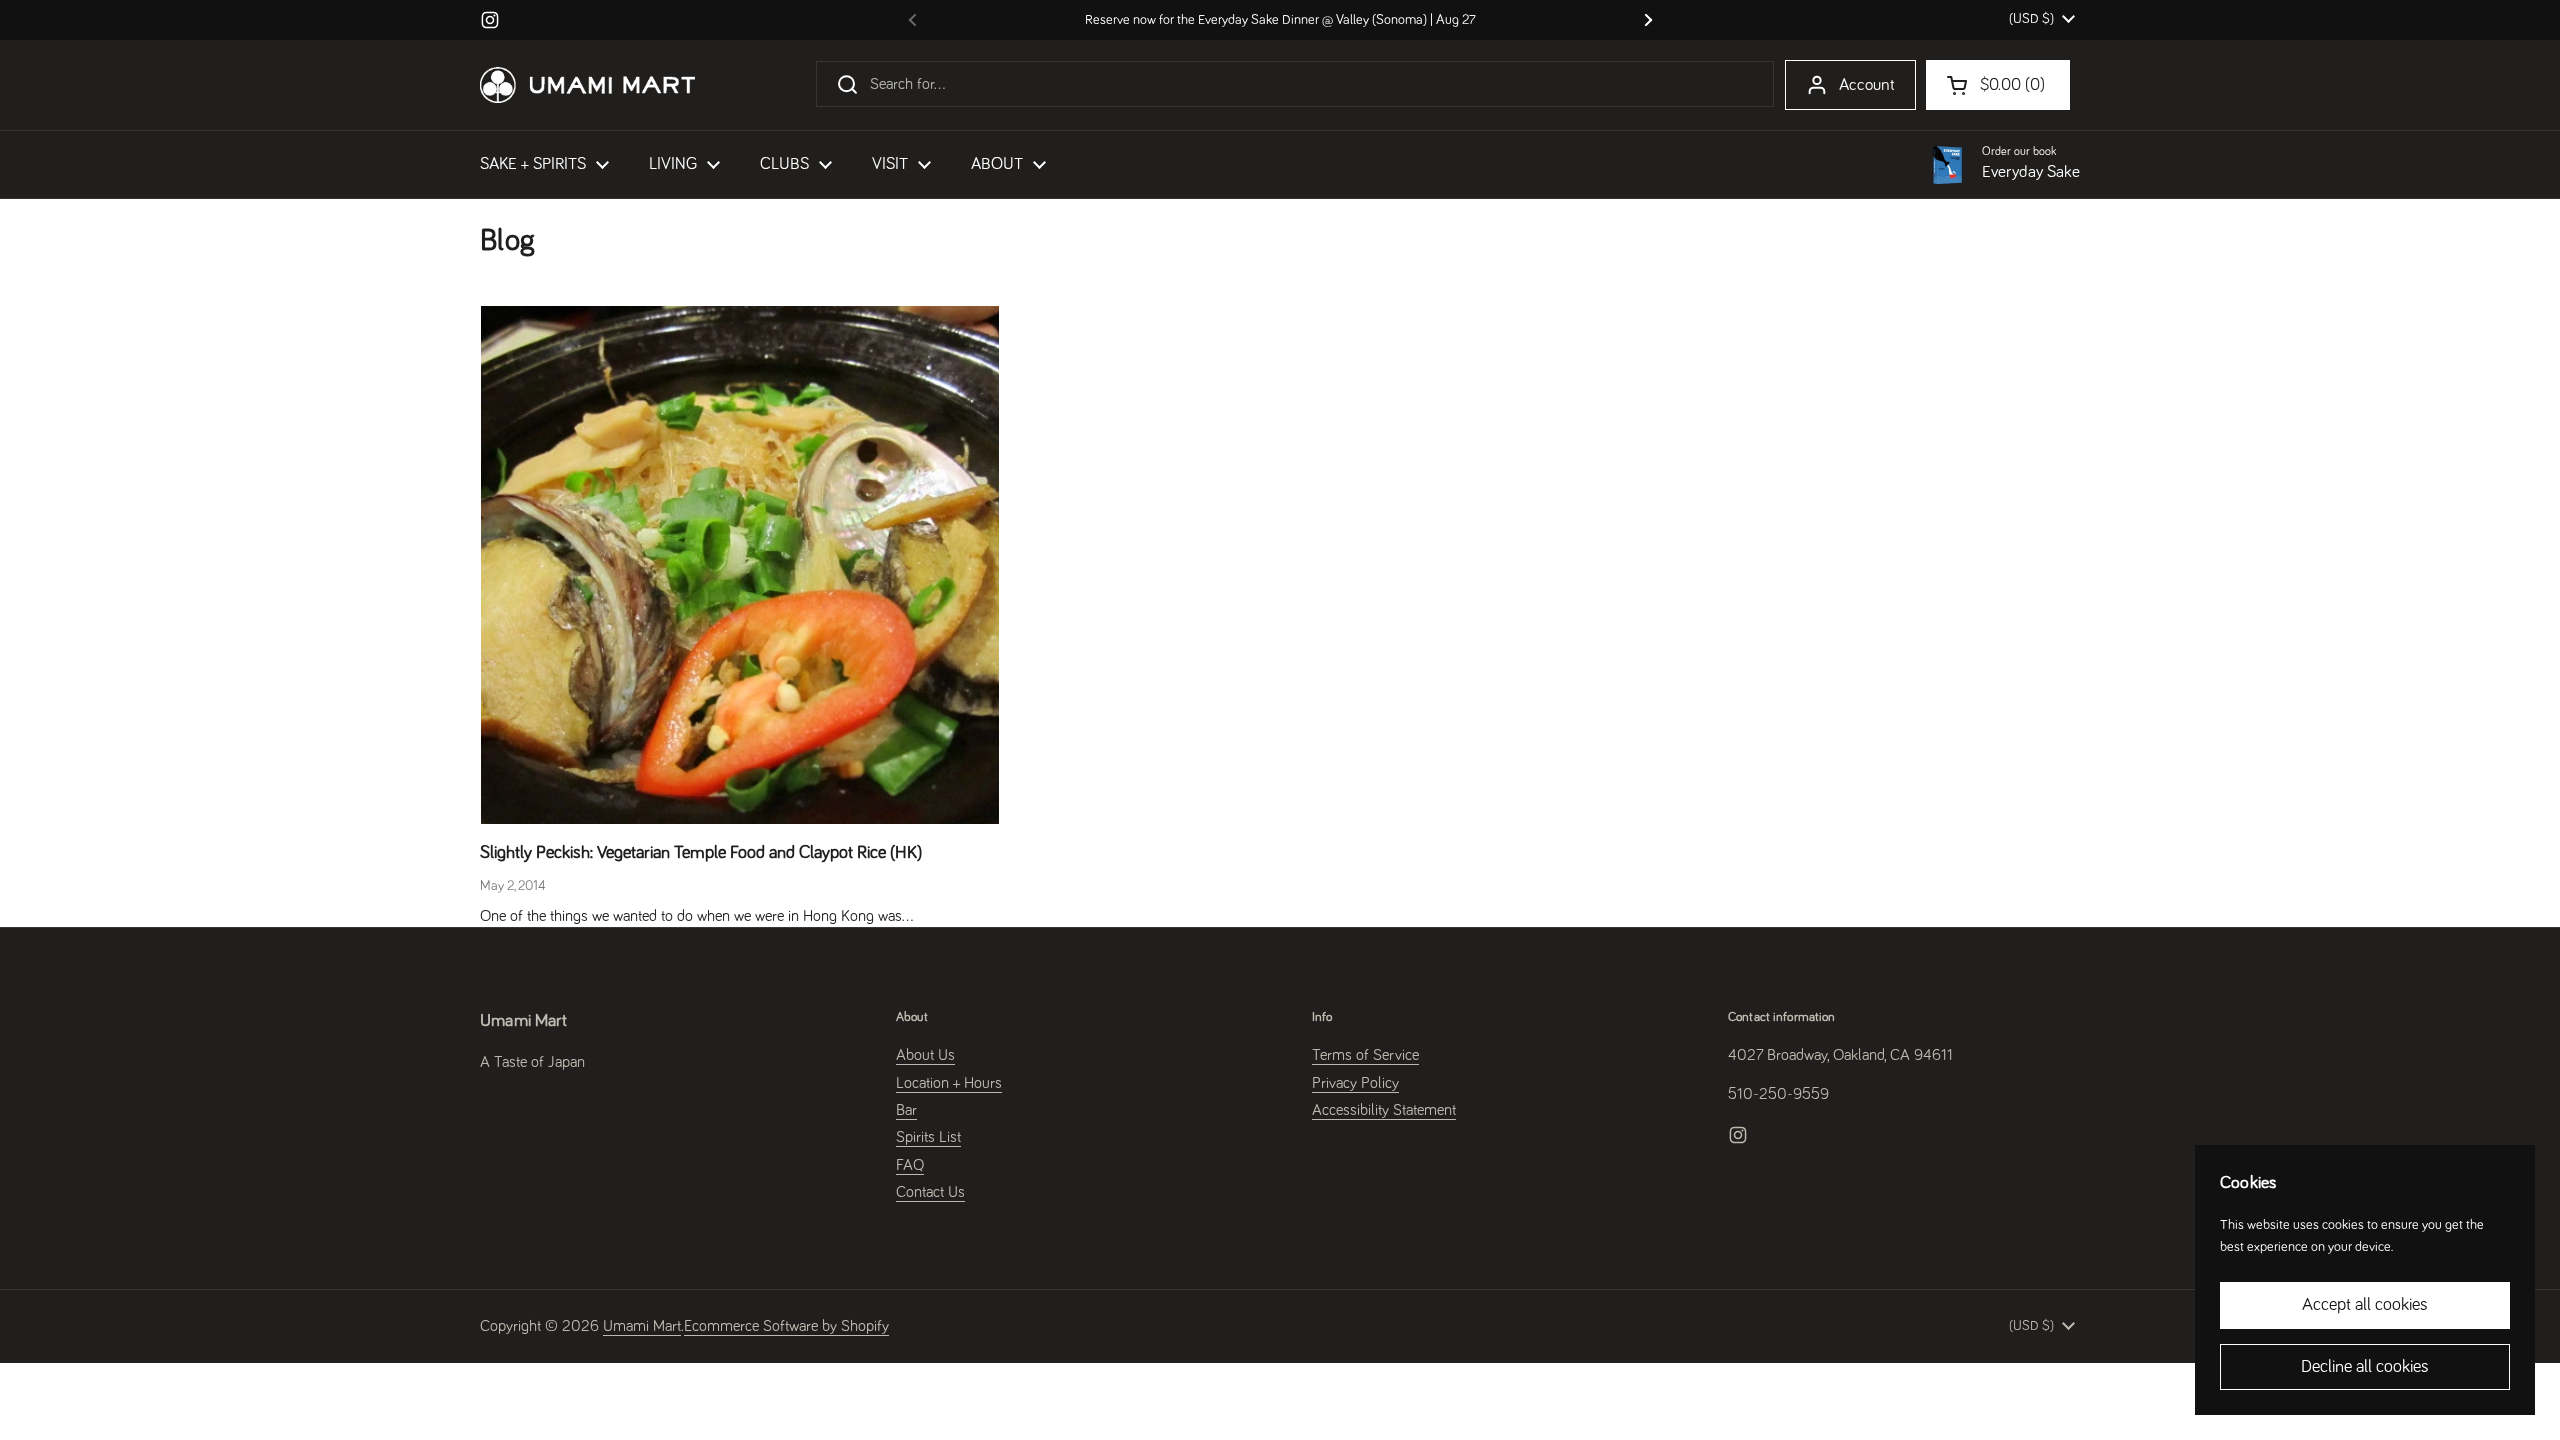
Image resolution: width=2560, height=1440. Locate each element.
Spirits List (928, 1137)
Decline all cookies (2365, 1367)
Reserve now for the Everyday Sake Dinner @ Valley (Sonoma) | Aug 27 (1280, 20)
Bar (906, 1110)
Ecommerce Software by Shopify (786, 1326)
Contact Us (930, 1192)
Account (1867, 85)
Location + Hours (949, 1083)
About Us (925, 1055)
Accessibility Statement (1384, 1110)
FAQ (910, 1165)
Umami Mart (642, 1326)
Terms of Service (1365, 1055)
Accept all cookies (2365, 1305)
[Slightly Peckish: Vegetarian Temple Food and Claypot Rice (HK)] (740, 565)
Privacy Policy (1355, 1083)
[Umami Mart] (587, 85)
